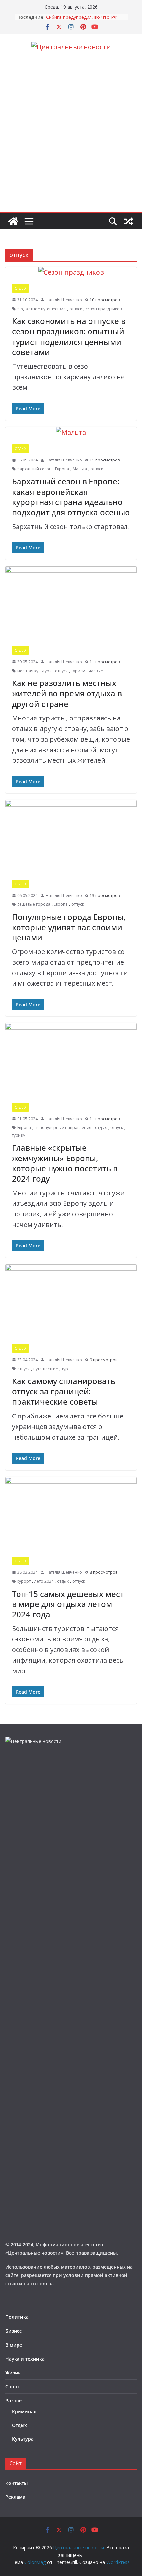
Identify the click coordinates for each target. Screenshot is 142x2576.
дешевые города (34, 904)
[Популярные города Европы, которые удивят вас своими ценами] (71, 837)
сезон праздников (104, 309)
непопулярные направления (63, 1128)
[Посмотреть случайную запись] (129, 221)
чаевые (96, 671)
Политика (17, 2317)
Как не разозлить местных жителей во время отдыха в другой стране (67, 693)
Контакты (17, 2483)
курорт (24, 1581)
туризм (78, 671)
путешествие (46, 1369)
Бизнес (14, 2331)
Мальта (80, 469)
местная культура (34, 671)
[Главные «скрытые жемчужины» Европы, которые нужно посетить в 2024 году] (71, 1060)
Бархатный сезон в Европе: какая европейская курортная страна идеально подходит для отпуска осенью (71, 497)
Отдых (20, 288)
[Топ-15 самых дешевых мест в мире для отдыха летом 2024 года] (71, 1513)
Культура (23, 2439)
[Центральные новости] (13, 221)
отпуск (76, 309)
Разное (14, 2400)
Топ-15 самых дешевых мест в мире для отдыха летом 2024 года (68, 1604)
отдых (101, 1128)
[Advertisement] (71, 138)
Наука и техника (25, 2359)
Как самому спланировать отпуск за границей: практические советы (64, 1391)
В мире (14, 2345)
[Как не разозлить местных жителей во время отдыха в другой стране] (71, 603)
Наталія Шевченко (64, 300)
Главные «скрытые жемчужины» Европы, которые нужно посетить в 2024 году (65, 1163)
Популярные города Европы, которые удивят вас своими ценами (69, 927)
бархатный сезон (34, 469)
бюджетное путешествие (41, 309)
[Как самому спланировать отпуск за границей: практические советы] (71, 1301)
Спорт (12, 2387)
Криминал (24, 2412)
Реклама (15, 2497)
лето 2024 (44, 1581)
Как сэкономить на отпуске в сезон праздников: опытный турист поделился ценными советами (69, 336)
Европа (62, 469)
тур (65, 1369)
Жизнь (13, 2373)
